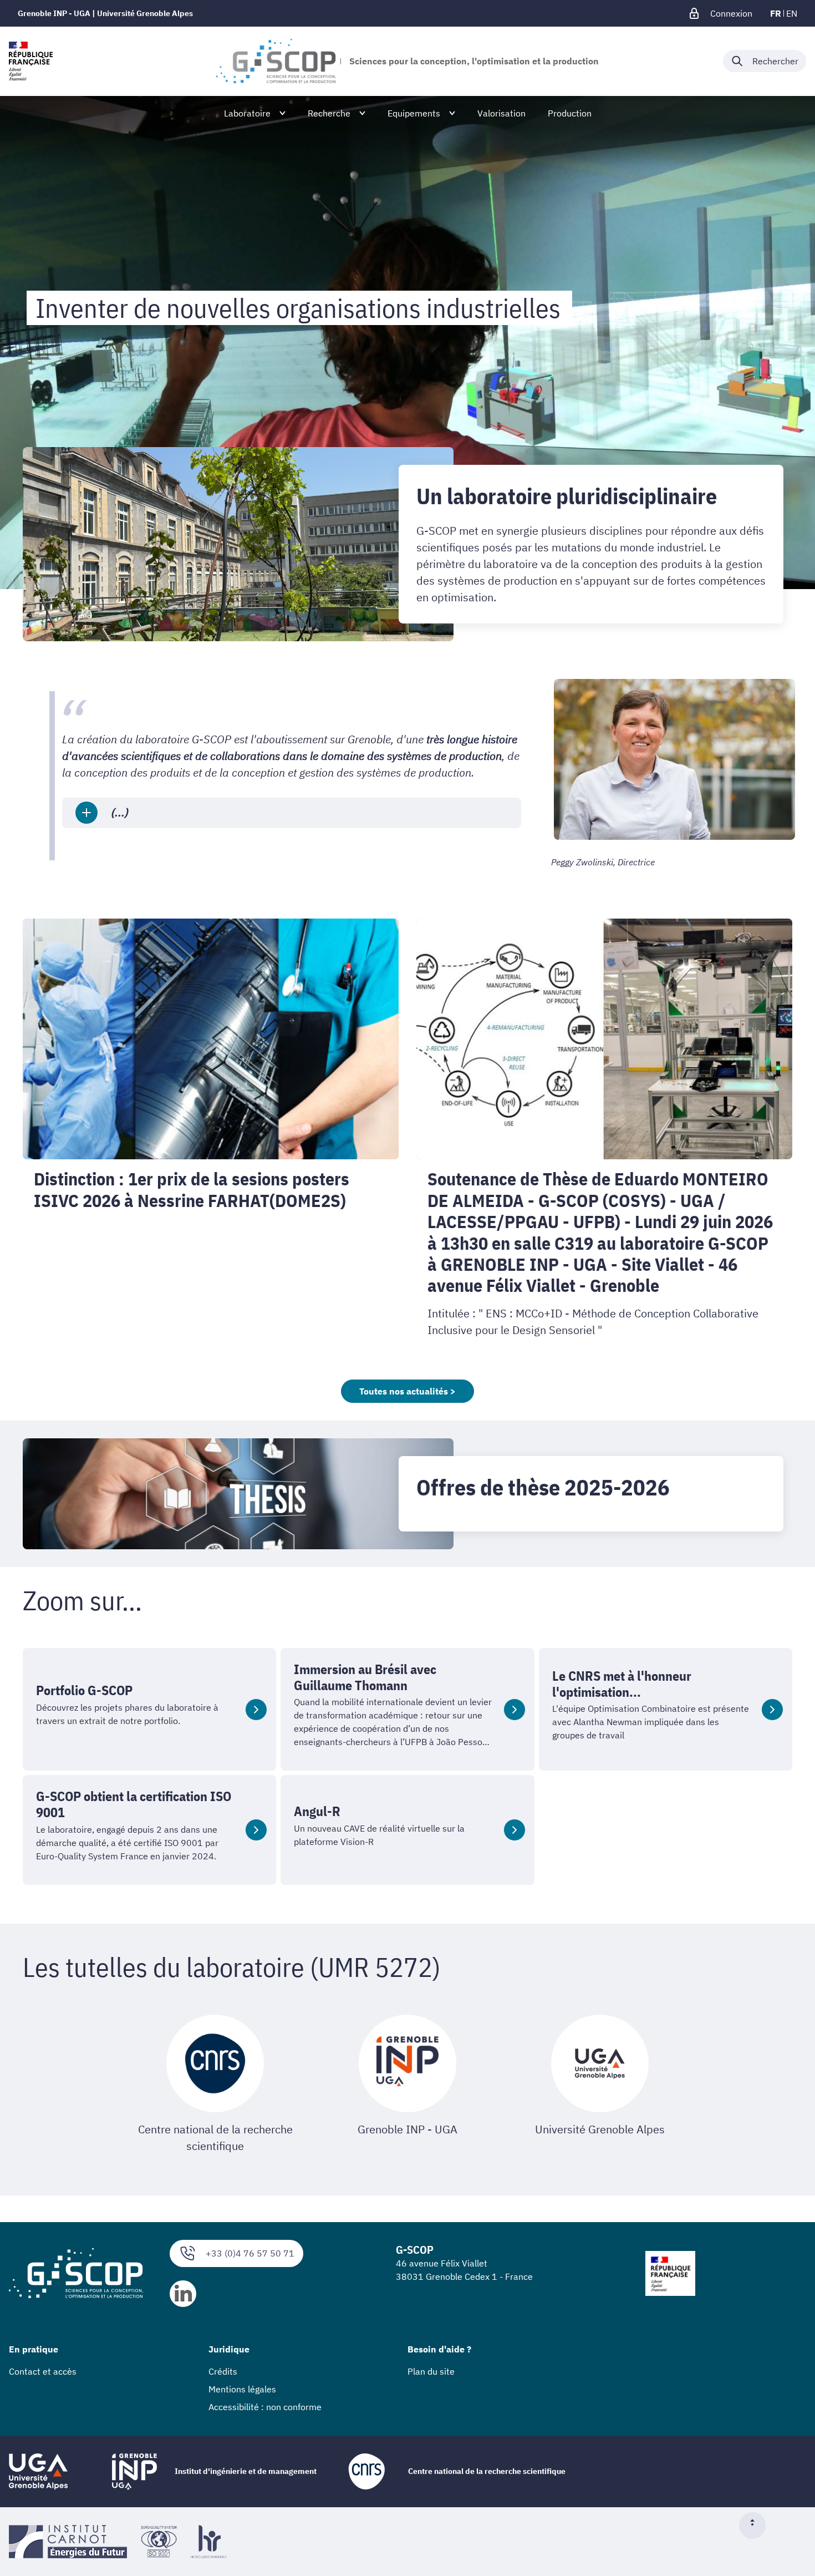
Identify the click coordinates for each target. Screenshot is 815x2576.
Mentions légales (242, 2389)
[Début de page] (757, 2526)
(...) (119, 812)
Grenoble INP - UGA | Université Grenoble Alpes (105, 13)
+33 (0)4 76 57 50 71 (250, 2253)
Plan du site (431, 2371)
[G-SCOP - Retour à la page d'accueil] (276, 61)
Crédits (223, 2371)
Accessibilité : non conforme (265, 2407)
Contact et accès (43, 2371)
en (792, 13)
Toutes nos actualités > (407, 1391)
